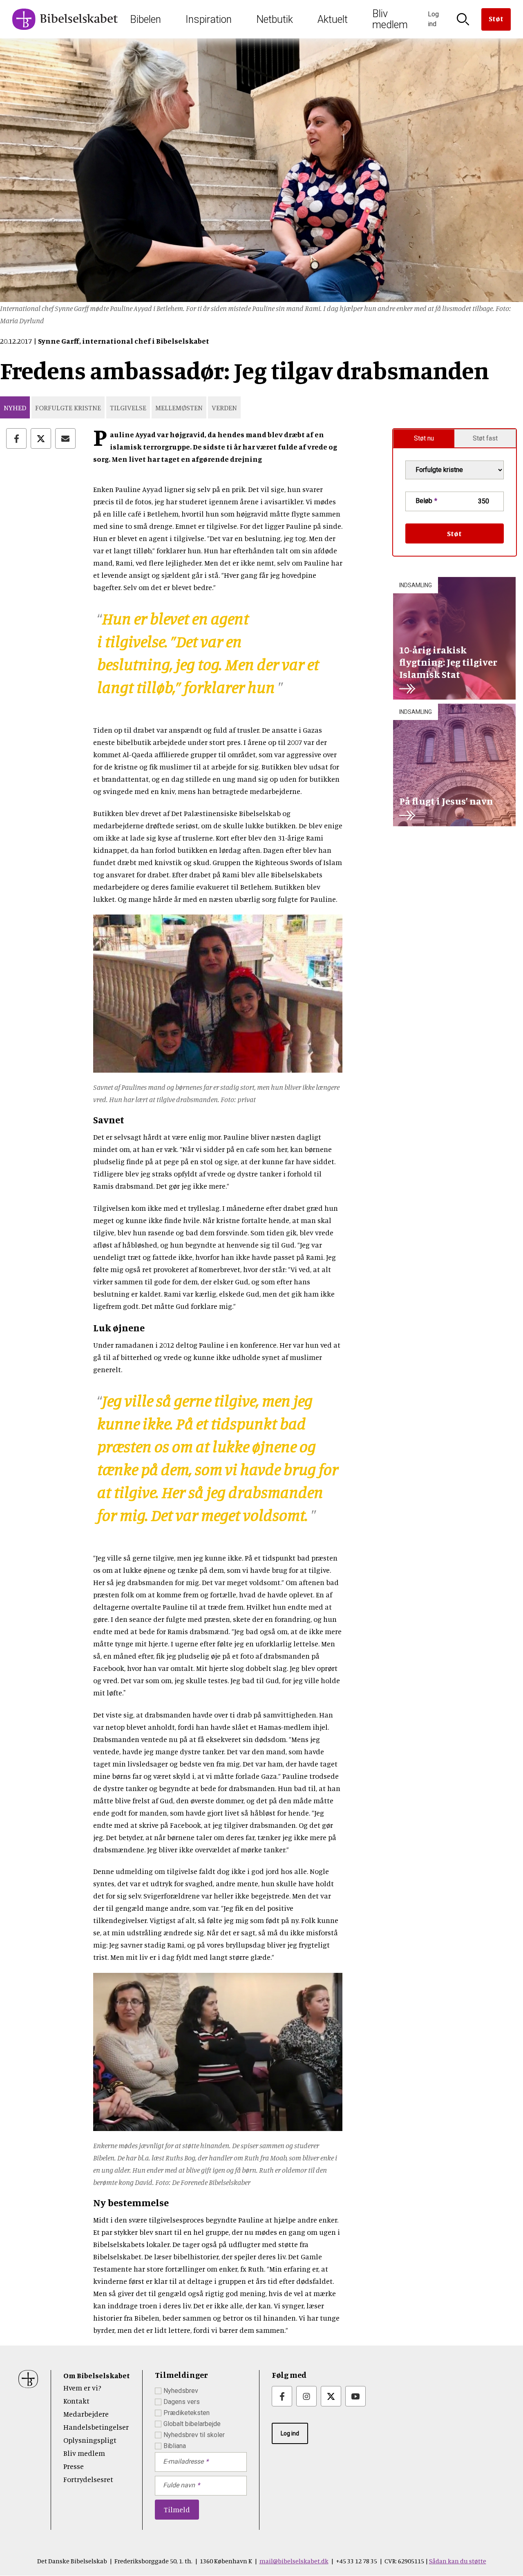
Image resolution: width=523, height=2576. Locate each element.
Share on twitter (41, 438)
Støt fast (485, 438)
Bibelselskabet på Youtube (355, 2396)
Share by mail (65, 438)
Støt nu (424, 438)
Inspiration (209, 19)
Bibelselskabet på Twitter (331, 2396)
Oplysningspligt (90, 2440)
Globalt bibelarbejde (192, 2424)
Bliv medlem (390, 19)
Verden (224, 407)
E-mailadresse (183, 2461)
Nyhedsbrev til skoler (194, 2435)
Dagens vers (182, 2402)
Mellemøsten (179, 407)
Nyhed (15, 407)
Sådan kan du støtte (458, 2561)
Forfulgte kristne (68, 407)
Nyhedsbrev (181, 2391)
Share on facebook (16, 438)
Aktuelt (333, 19)
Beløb (424, 501)
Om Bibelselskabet (97, 2375)
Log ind (290, 2433)
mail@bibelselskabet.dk (294, 2561)
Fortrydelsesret (88, 2479)
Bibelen (145, 19)
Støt (496, 18)
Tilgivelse (128, 407)
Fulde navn (179, 2485)
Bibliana (175, 2446)
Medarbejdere (86, 2414)
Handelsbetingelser (96, 2427)
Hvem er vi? (82, 2388)
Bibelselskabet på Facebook (282, 2396)
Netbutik (275, 19)
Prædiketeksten (187, 2413)
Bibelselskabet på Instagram (306, 2396)
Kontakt (76, 2401)
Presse (74, 2466)
